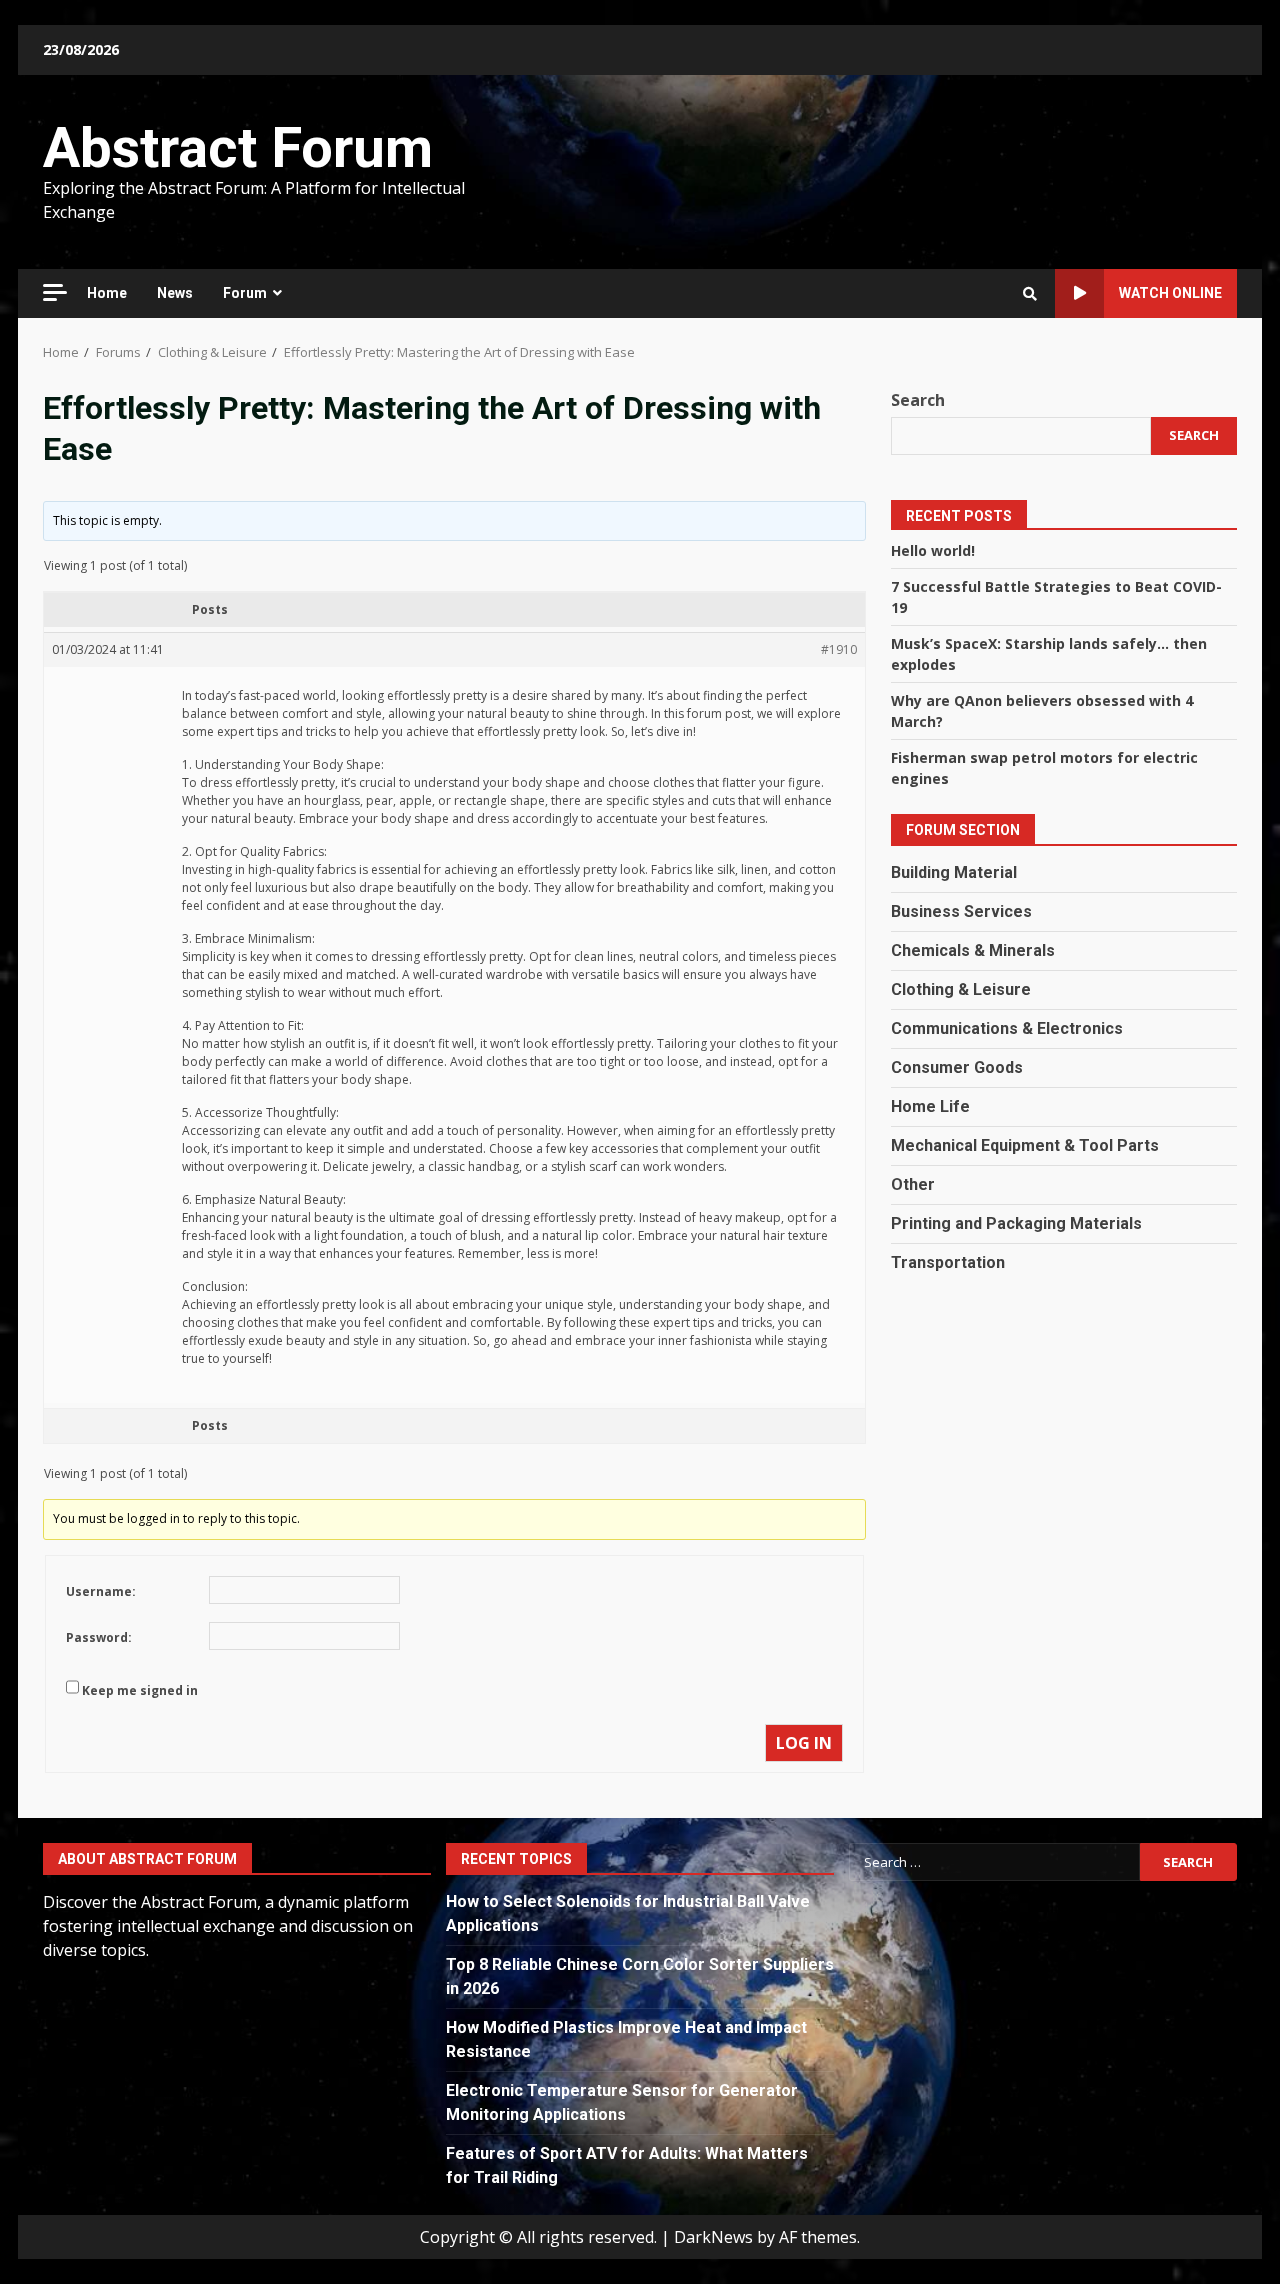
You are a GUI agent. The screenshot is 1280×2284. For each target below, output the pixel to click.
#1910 (839, 649)
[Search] (1030, 294)
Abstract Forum (238, 148)
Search (918, 400)
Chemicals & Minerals (973, 950)
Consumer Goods (957, 1067)
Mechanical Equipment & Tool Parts (1025, 1145)
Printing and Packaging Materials (1016, 1223)
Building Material (954, 872)
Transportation (948, 1262)
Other (913, 1184)
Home (107, 293)
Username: (101, 1591)
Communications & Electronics (1007, 1028)
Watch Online (1170, 293)
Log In (804, 1743)
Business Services (961, 911)
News (175, 293)
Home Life (930, 1106)
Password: (99, 1637)
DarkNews (713, 2237)
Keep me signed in (140, 1690)
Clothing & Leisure (961, 989)
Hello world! (933, 550)
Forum (245, 293)
